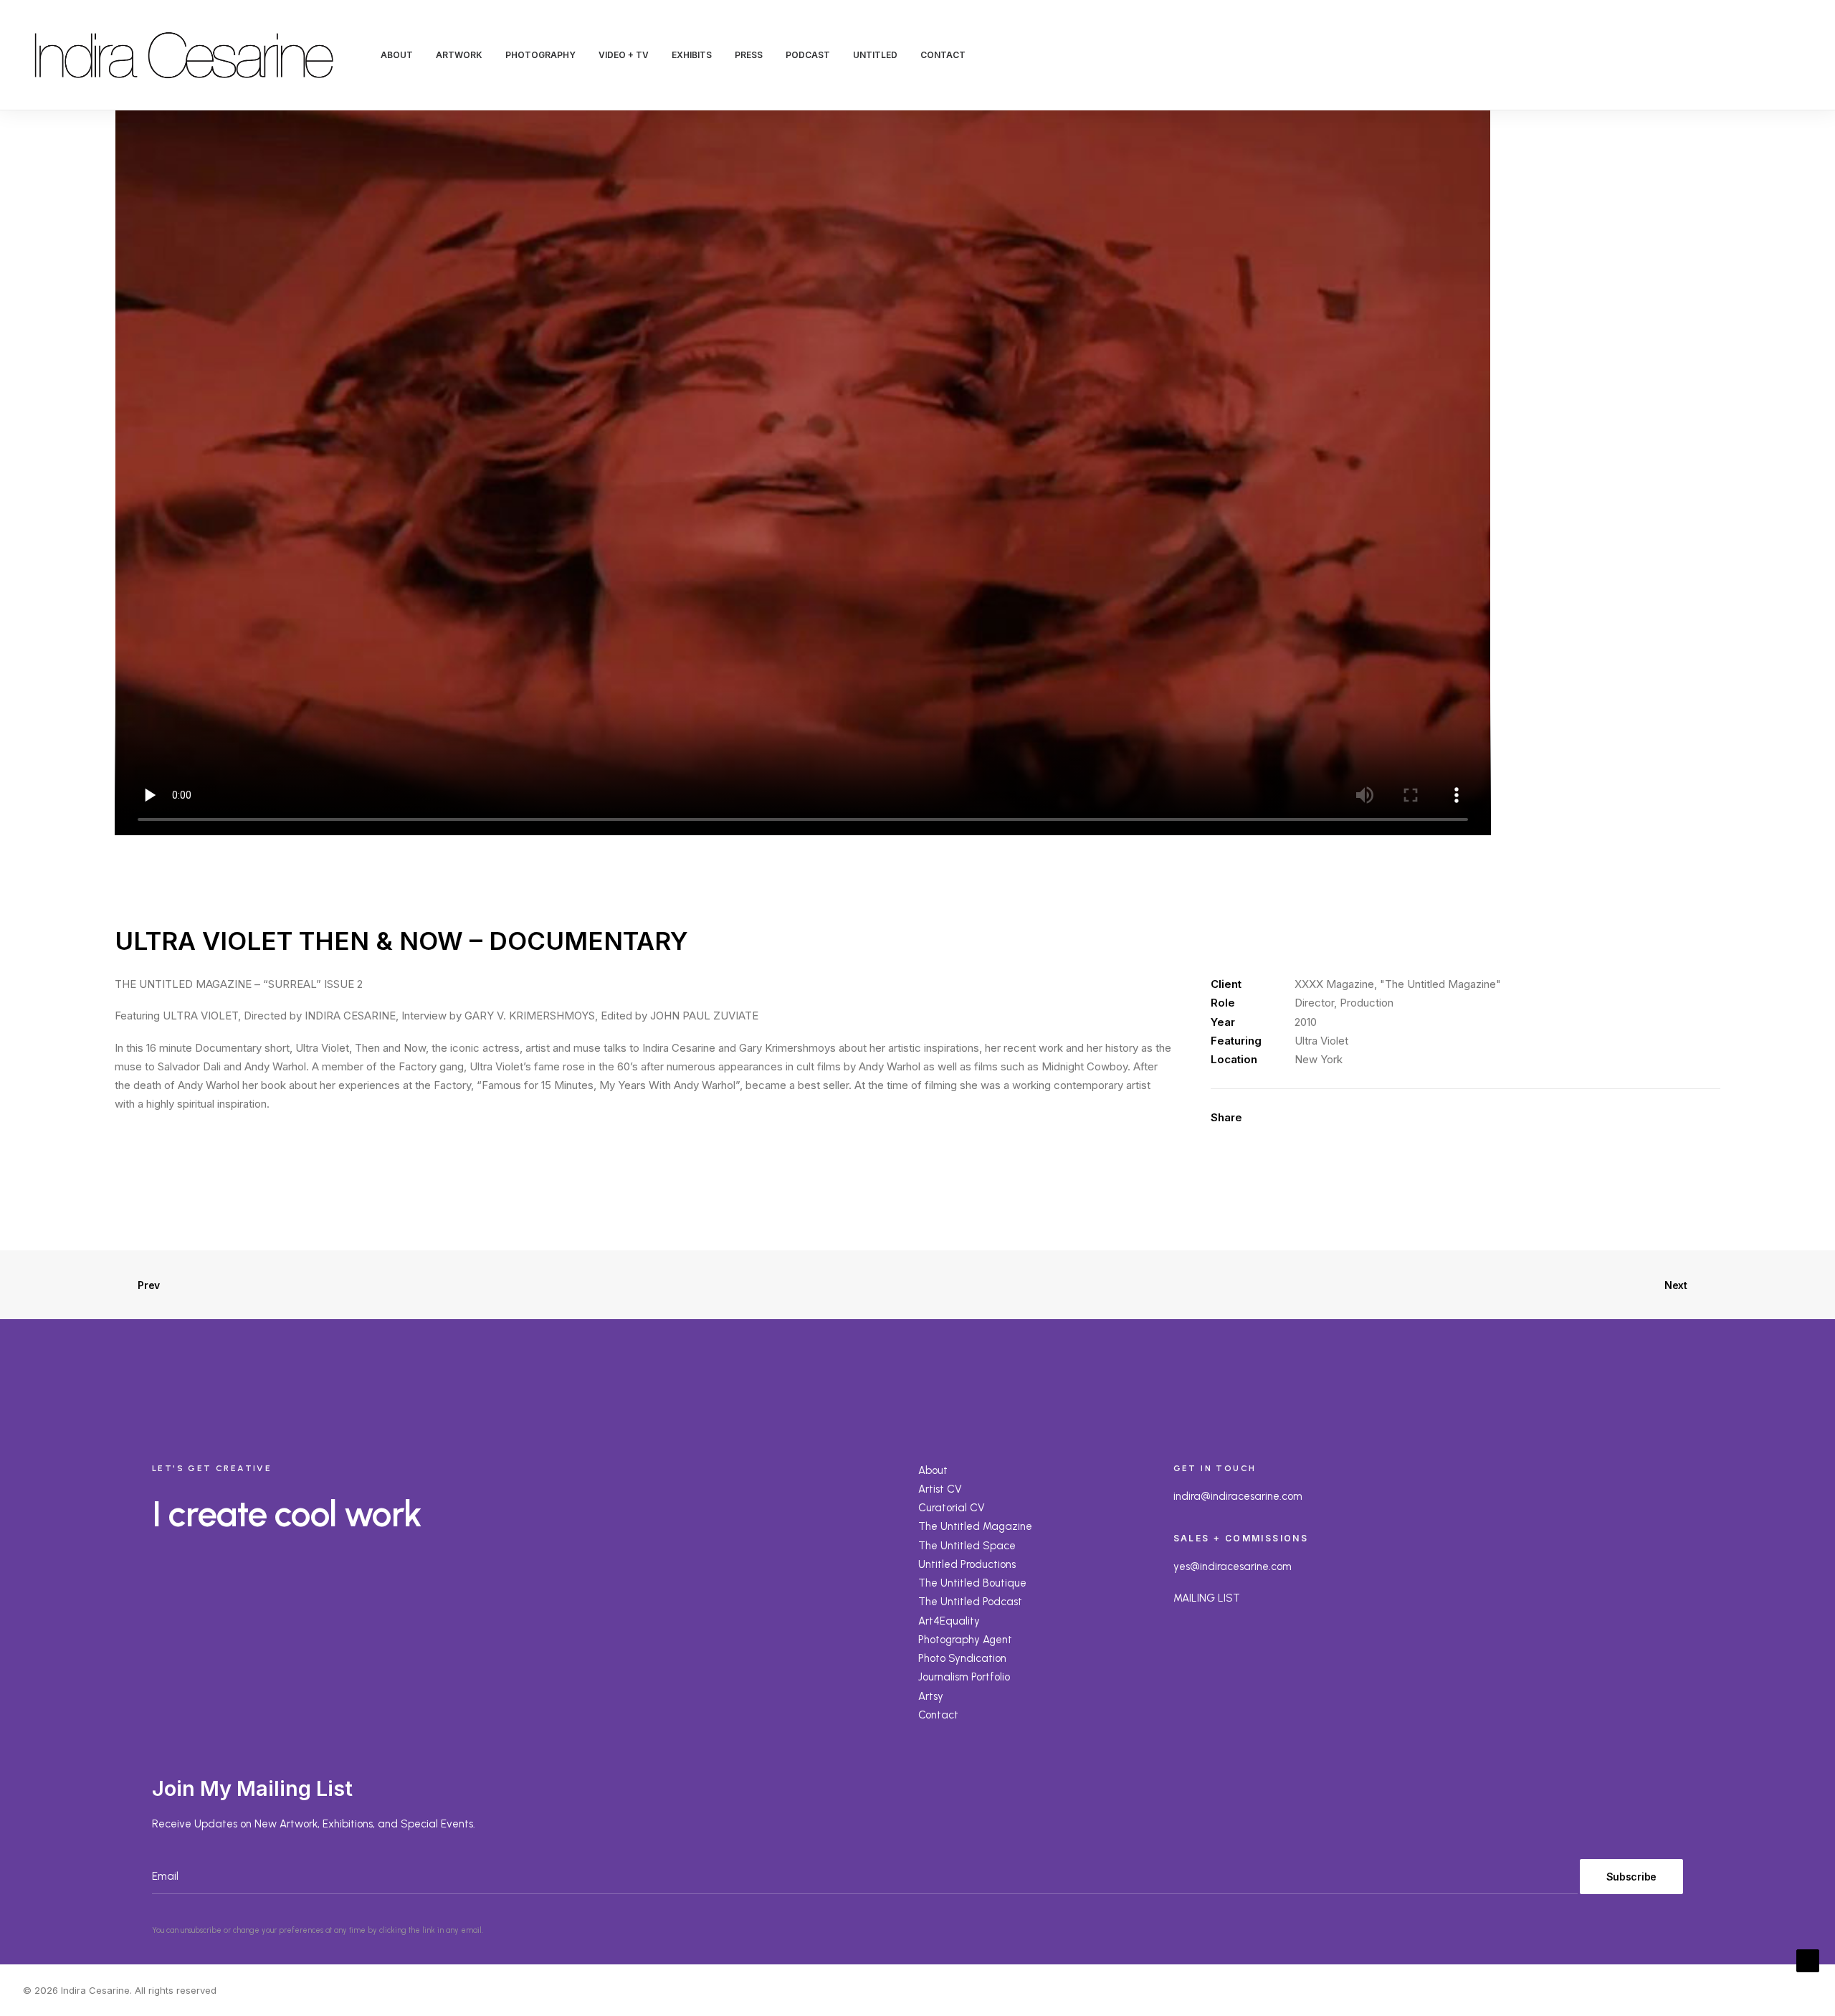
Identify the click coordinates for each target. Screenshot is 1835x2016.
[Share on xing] (1422, 1118)
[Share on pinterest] (1348, 1118)
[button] (1716, 55)
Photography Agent (965, 1640)
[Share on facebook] (1292, 1118)
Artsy (931, 1696)
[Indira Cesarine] (184, 55)
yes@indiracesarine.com (1233, 1566)
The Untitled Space (967, 1546)
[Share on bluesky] (1403, 1118)
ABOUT (397, 55)
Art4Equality (949, 1621)
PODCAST (808, 55)
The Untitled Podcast (970, 1602)
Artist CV (940, 1489)
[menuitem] (397, 55)
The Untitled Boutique (972, 1583)
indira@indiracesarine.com (1238, 1496)
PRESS (749, 55)
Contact (938, 1715)
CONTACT (943, 55)
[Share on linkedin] (1366, 1118)
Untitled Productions (967, 1564)
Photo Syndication (962, 1658)
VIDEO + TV (624, 55)
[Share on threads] (1329, 1118)
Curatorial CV (952, 1508)
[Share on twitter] (1310, 1118)
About (933, 1470)
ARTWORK (459, 55)
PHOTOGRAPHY (540, 55)
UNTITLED (875, 55)
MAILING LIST (1207, 1598)
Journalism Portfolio (964, 1677)
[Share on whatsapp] (1385, 1118)
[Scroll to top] (1808, 1960)
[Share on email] (1441, 1118)
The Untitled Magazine (975, 1526)
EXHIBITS (692, 55)
